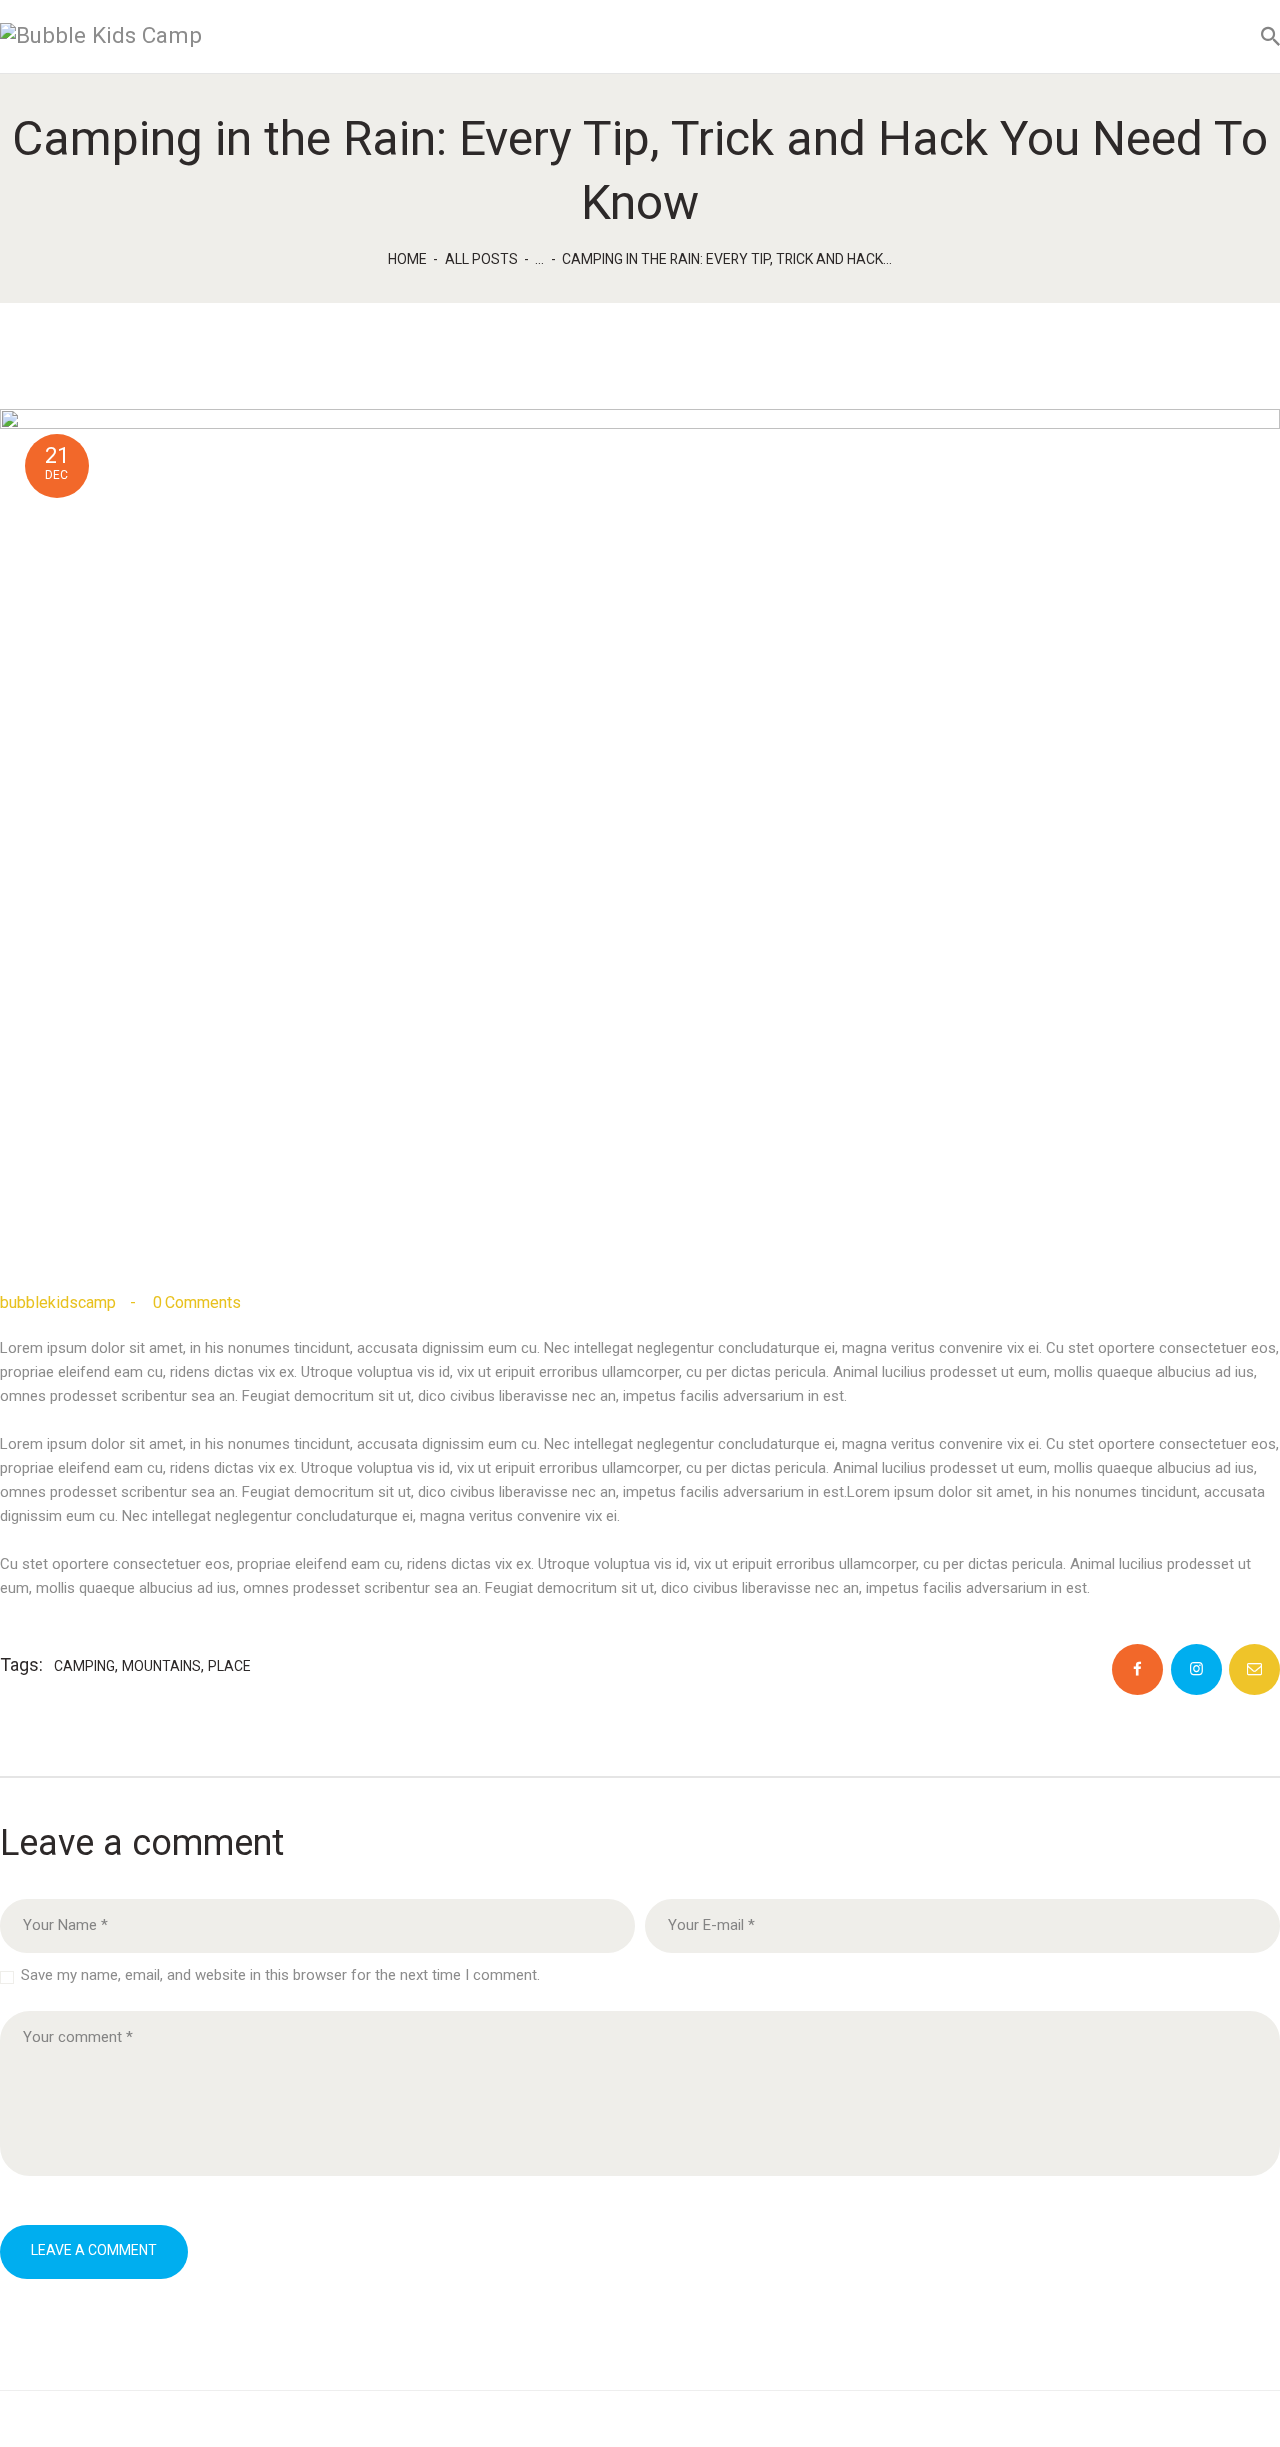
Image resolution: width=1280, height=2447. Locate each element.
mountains (161, 1666)
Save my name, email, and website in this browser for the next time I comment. (280, 1975)
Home (407, 259)
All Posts (481, 259)
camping (84, 1666)
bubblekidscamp (60, 1302)
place (229, 1666)
